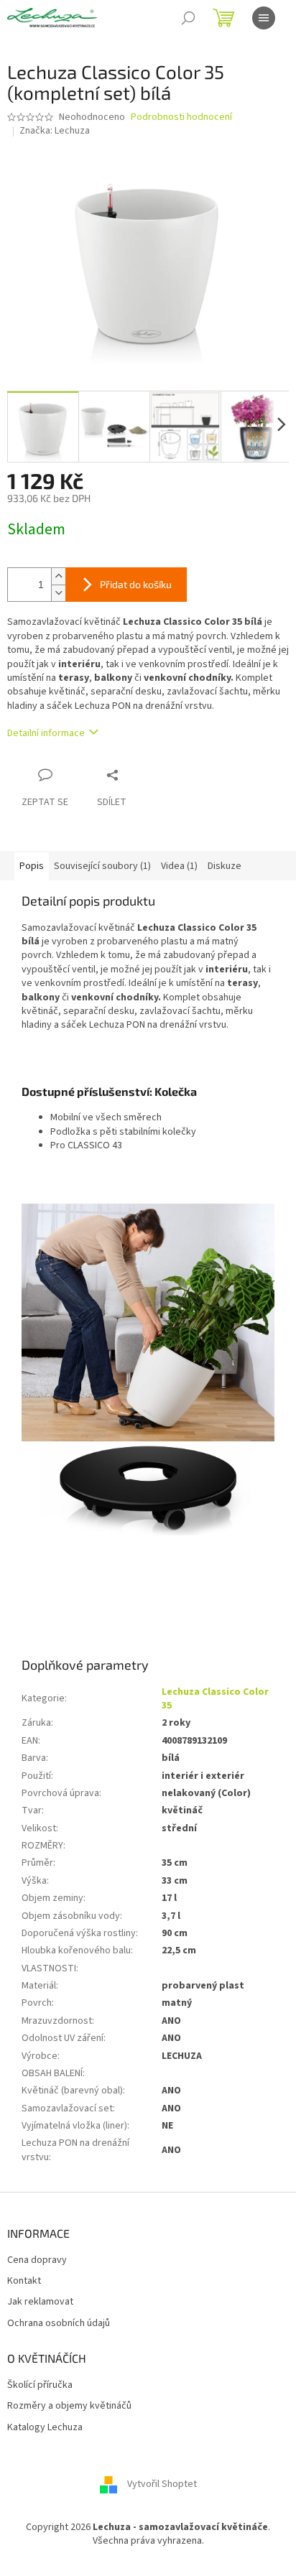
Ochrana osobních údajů (59, 2324)
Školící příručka (40, 2385)
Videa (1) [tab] (179, 866)
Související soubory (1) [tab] (102, 866)
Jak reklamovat (40, 2302)
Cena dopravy (37, 2260)
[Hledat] (188, 18)
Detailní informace (46, 733)
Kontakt (24, 2281)
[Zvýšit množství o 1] (58, 576)
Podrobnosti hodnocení (181, 117)
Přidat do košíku (136, 584)
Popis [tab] (32, 866)
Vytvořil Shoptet (162, 2484)
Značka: (55, 131)
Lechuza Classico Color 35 (215, 1699)
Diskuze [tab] (225, 866)
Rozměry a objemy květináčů (69, 2406)
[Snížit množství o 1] (58, 593)
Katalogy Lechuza (45, 2428)
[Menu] (264, 18)
